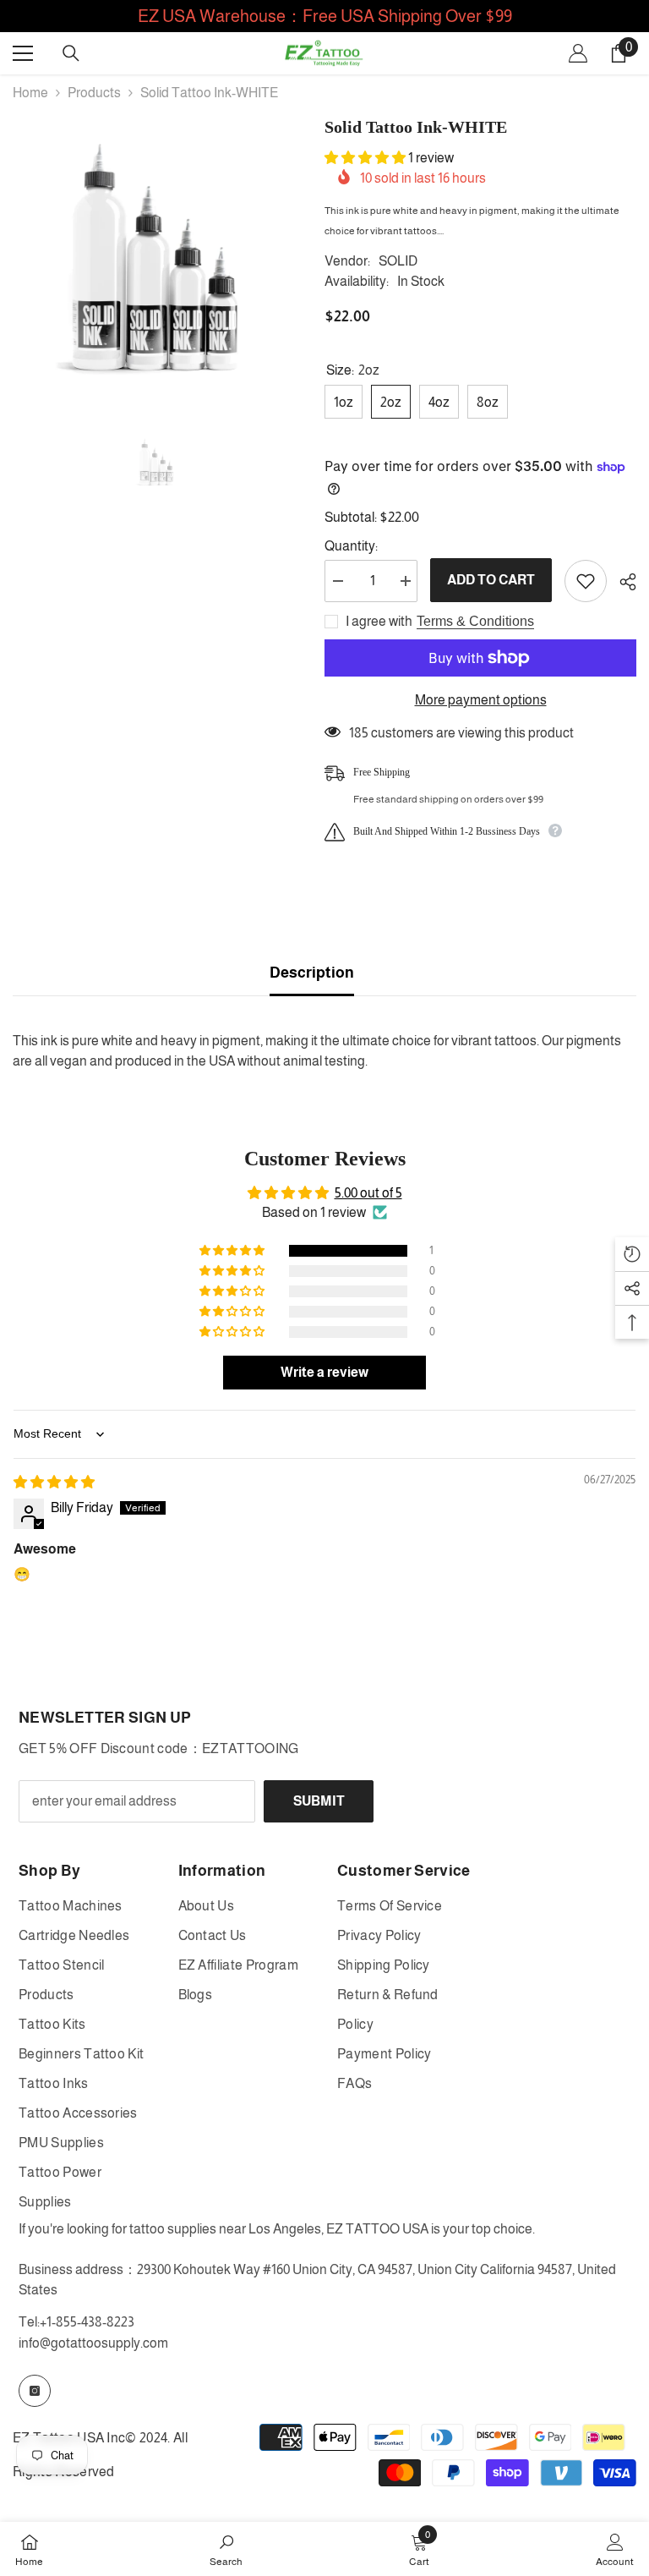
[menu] (23, 53)
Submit (319, 1801)
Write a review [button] (324, 1372)
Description (312, 973)
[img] (54, 1482)
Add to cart (491, 580)
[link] (226, 2549)
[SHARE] (622, 582)
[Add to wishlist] (586, 581)
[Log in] (578, 53)
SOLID (398, 261)
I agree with (379, 621)
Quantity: (351, 546)
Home (30, 93)
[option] (156, 258)
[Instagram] (35, 2391)
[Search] (71, 53)
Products (94, 93)
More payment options (481, 700)
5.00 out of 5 (368, 1193)
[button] (366, 158)
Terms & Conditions (475, 621)
